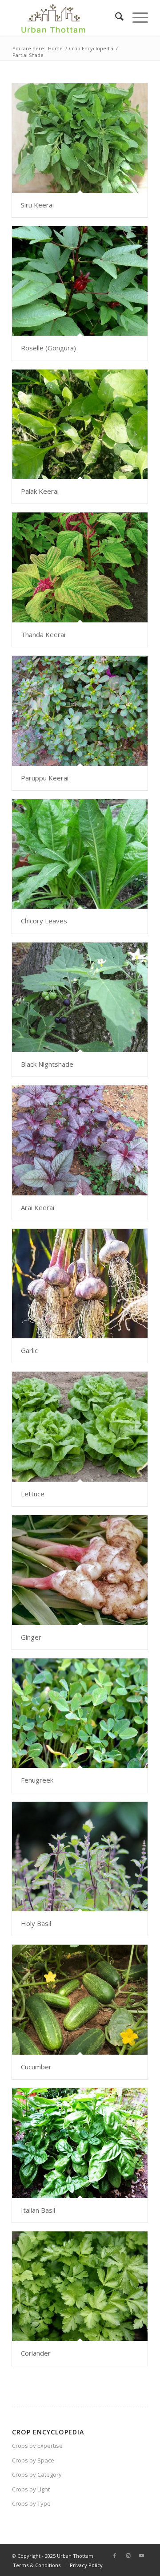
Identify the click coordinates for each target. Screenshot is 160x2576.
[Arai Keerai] (80, 1140)
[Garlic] (80, 1284)
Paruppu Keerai (45, 778)
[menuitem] (115, 18)
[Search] (115, 18)
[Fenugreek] (80, 1713)
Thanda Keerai (43, 634)
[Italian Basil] (80, 2143)
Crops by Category (37, 2474)
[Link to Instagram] (128, 2556)
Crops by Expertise (37, 2446)
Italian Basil (38, 2210)
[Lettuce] (80, 1426)
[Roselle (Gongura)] (80, 281)
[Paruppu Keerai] (80, 711)
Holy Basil (36, 1923)
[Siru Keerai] (80, 138)
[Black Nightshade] (80, 997)
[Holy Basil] (80, 1857)
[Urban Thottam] (66, 18)
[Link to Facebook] (115, 2556)
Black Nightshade (47, 1064)
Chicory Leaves (44, 921)
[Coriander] (80, 2286)
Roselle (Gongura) (48, 348)
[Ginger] (80, 1570)
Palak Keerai (40, 491)
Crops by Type (31, 2503)
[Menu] (136, 18)
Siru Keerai (37, 205)
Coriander (36, 2353)
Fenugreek (37, 1780)
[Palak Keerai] (80, 424)
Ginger (31, 1637)
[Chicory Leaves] (80, 854)
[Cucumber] (80, 1999)
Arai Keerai (38, 1207)
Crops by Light (31, 2489)
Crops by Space (33, 2460)
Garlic (29, 1350)
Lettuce (33, 1494)
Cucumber (36, 2067)
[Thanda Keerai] (80, 567)
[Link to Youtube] (141, 2556)
